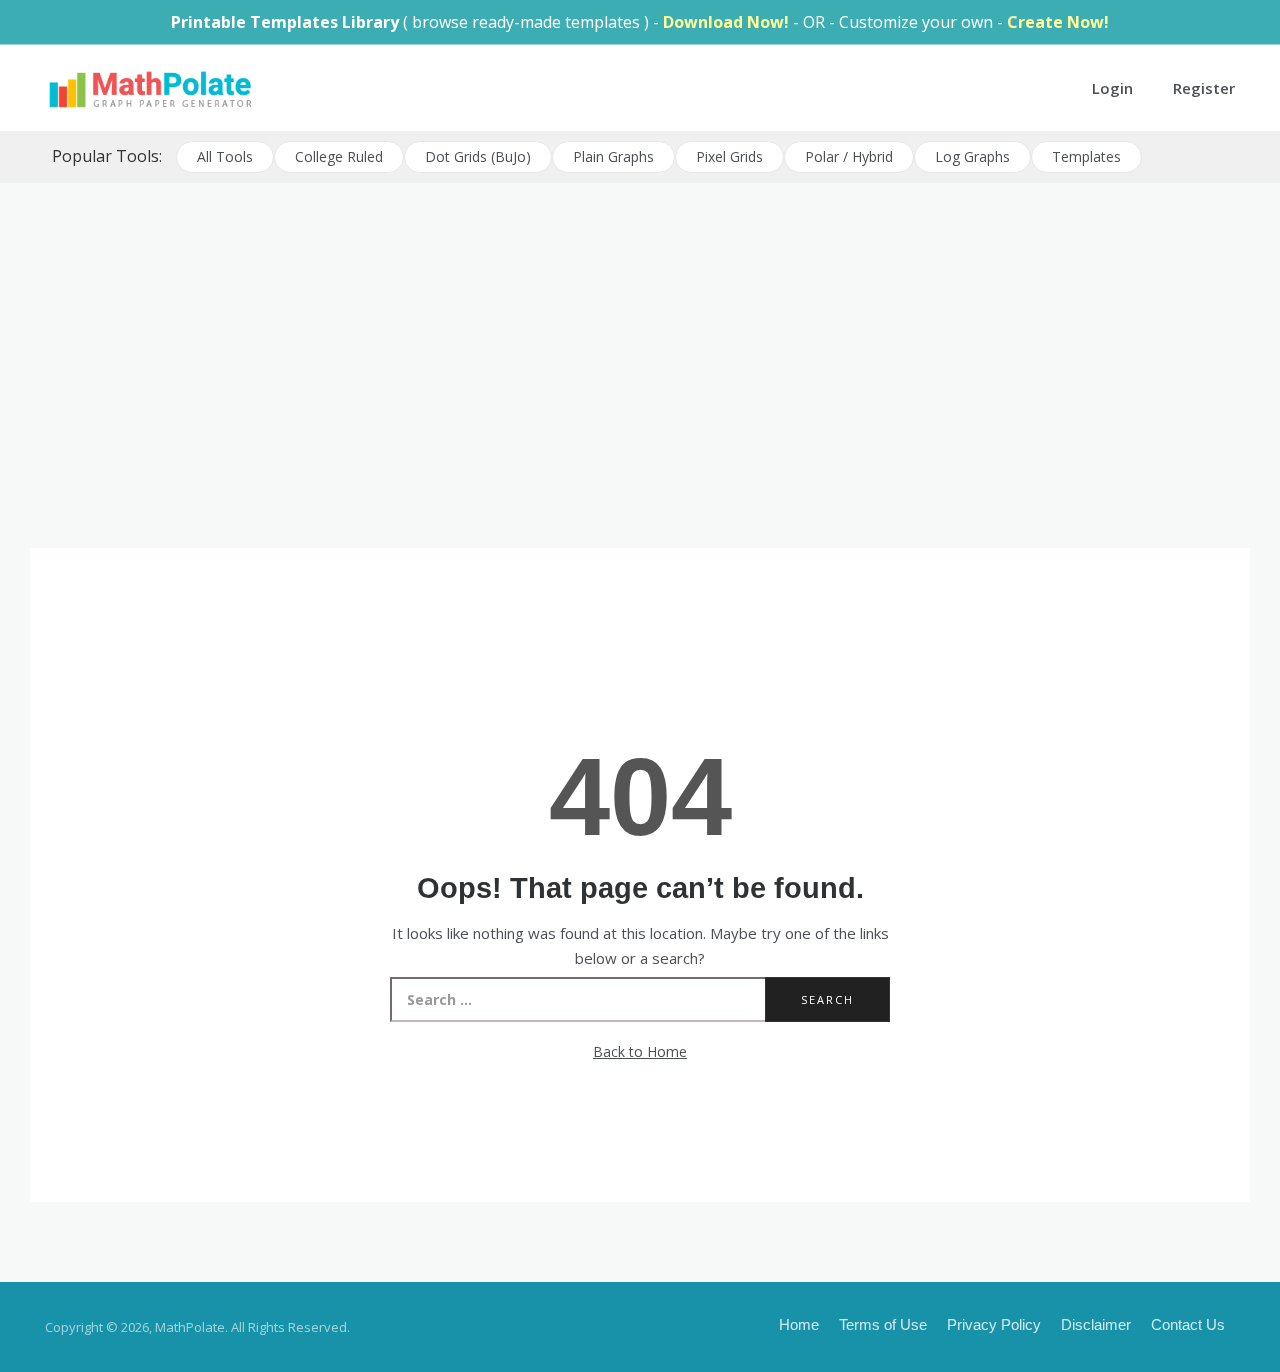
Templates (1086, 156)
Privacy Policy (994, 1324)
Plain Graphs (613, 156)
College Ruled (339, 156)
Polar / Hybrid (849, 156)
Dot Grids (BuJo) (478, 156)
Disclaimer (1096, 1324)
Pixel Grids (729, 156)
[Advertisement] (640, 338)
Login (1112, 88)
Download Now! (726, 22)
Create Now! (1058, 22)
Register (1204, 88)
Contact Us (1188, 1324)
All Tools (225, 156)
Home (799, 1324)
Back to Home (640, 1051)
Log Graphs (972, 156)
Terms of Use (883, 1324)
